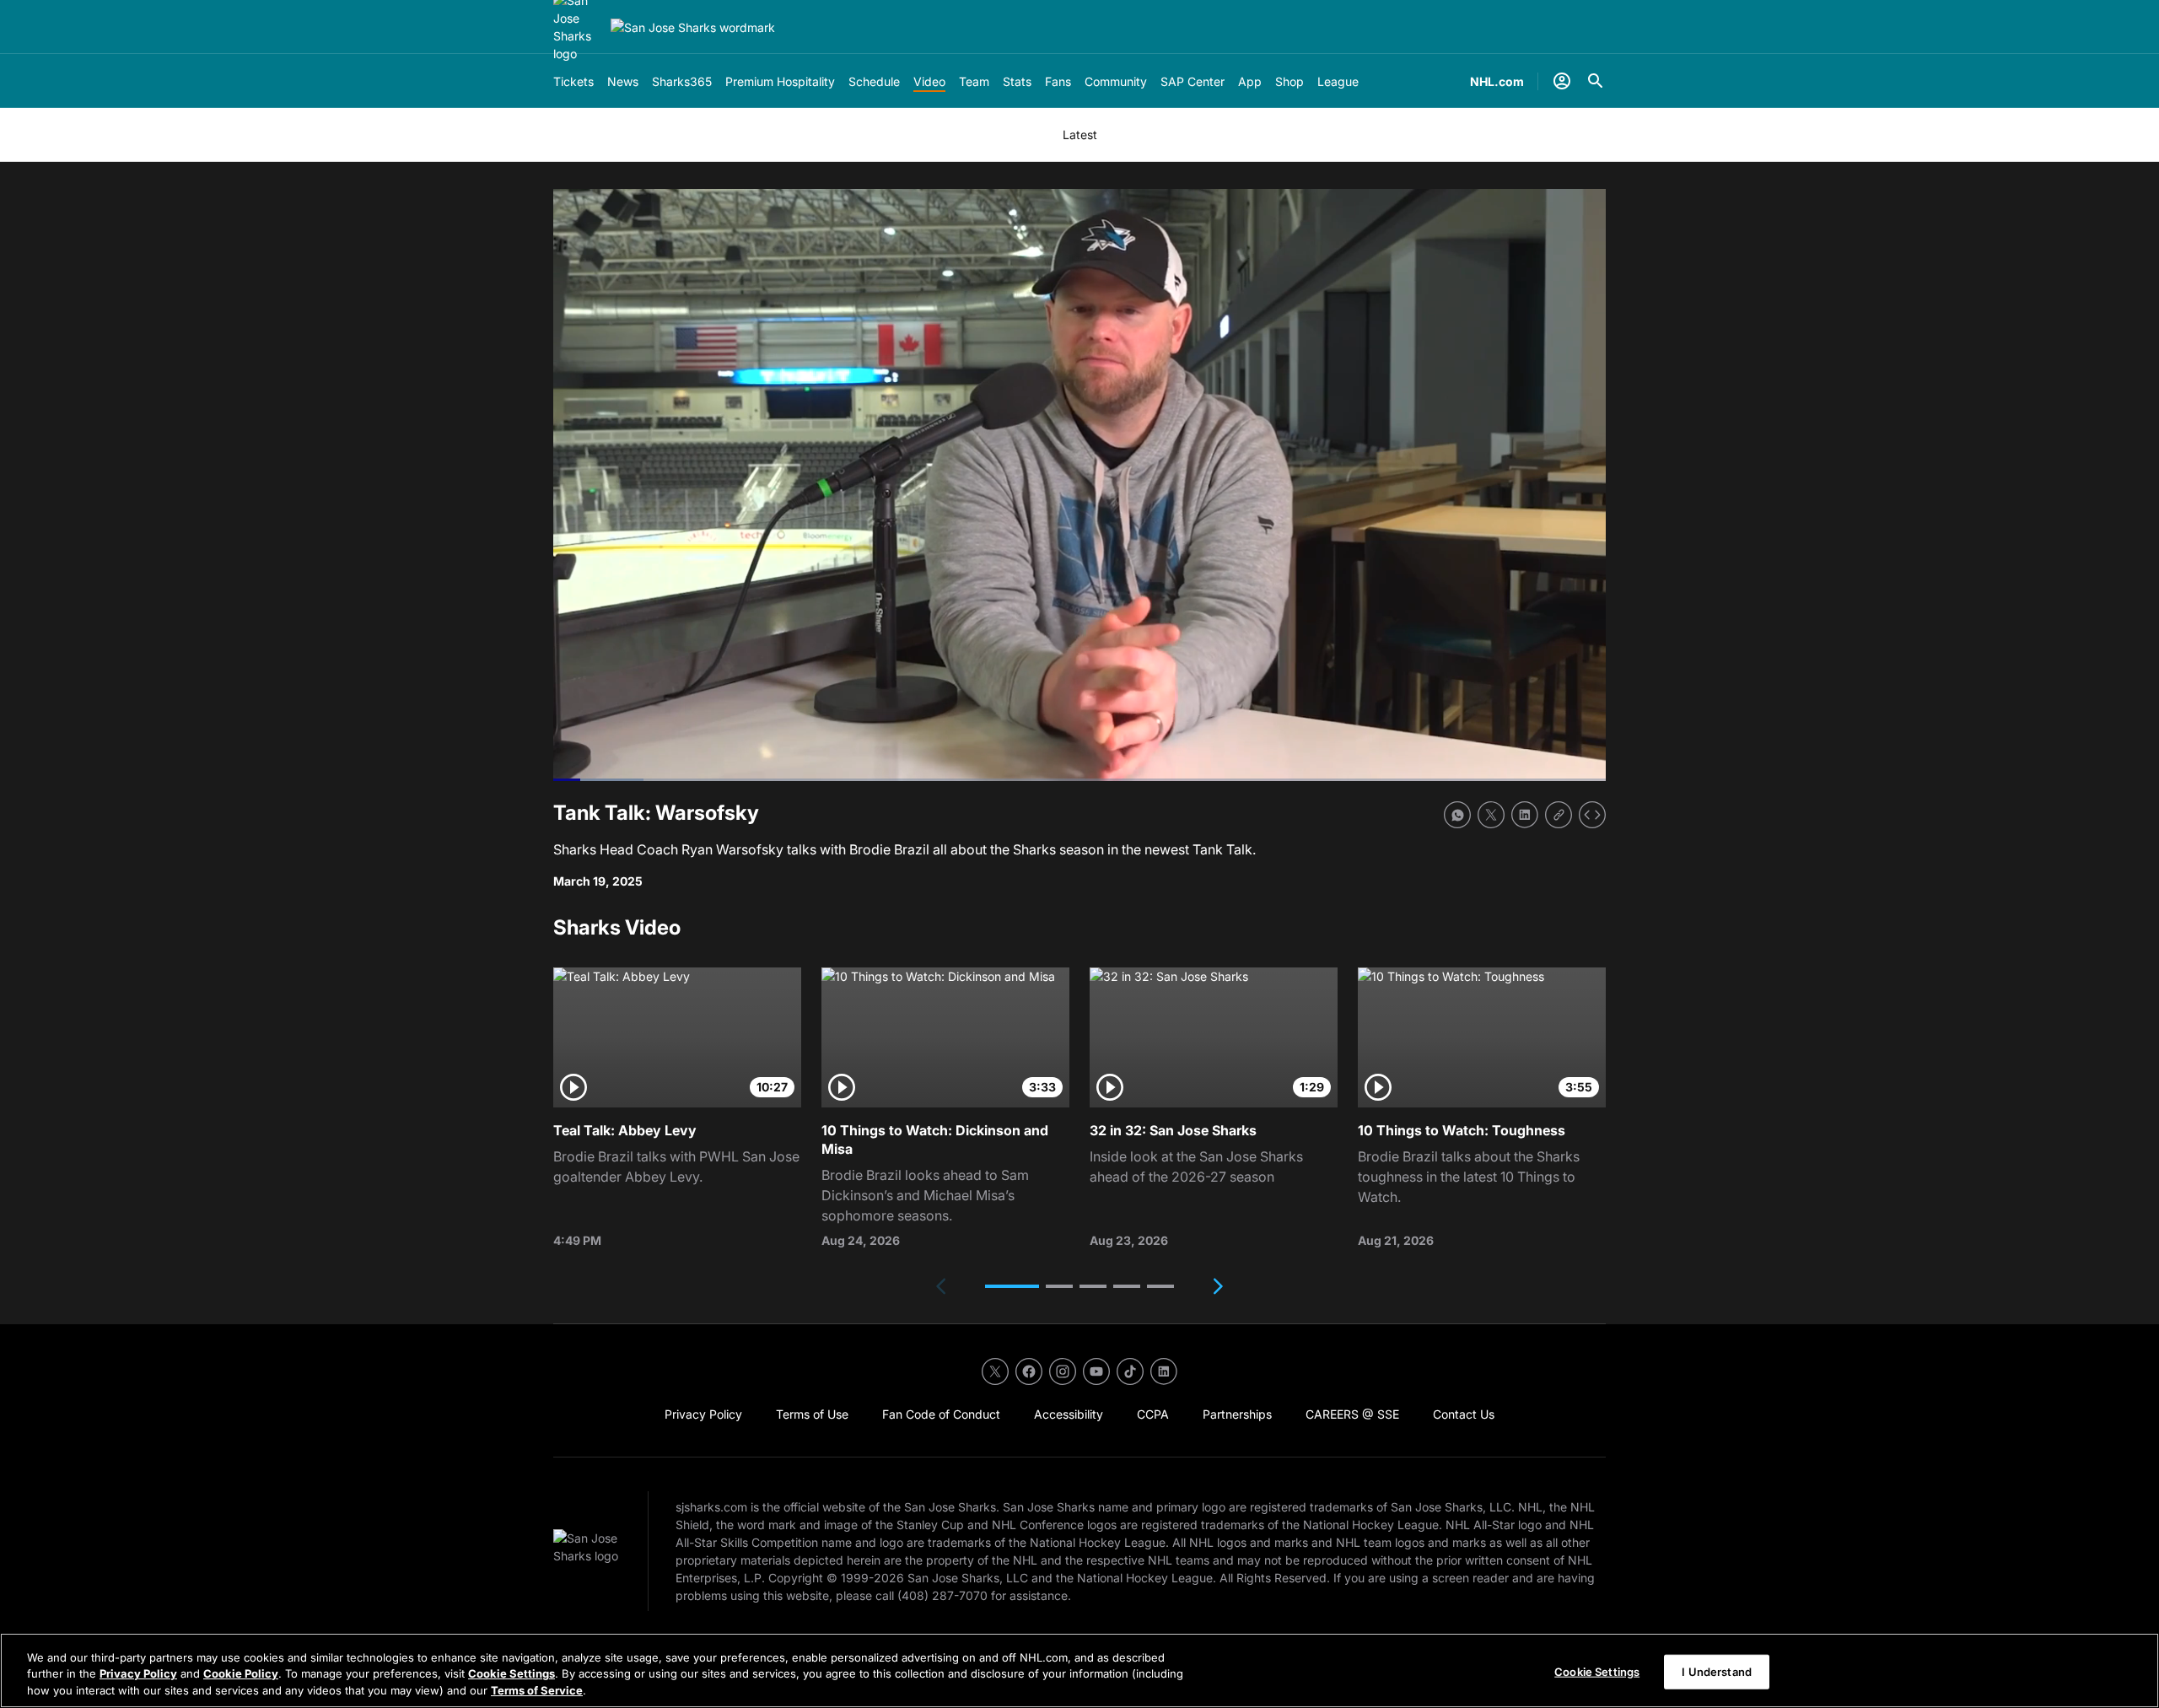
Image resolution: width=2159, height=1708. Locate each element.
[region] (1079, 1670)
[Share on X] (1491, 815)
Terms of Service (537, 1690)
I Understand (1717, 1671)
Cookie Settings (511, 1674)
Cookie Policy (241, 1674)
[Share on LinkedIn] (1525, 815)
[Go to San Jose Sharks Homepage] (693, 27)
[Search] (1596, 81)
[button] (1012, 1286)
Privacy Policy (138, 1674)
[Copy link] (1559, 815)
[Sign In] (1562, 81)
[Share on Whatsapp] (1457, 815)
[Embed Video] (1592, 815)
